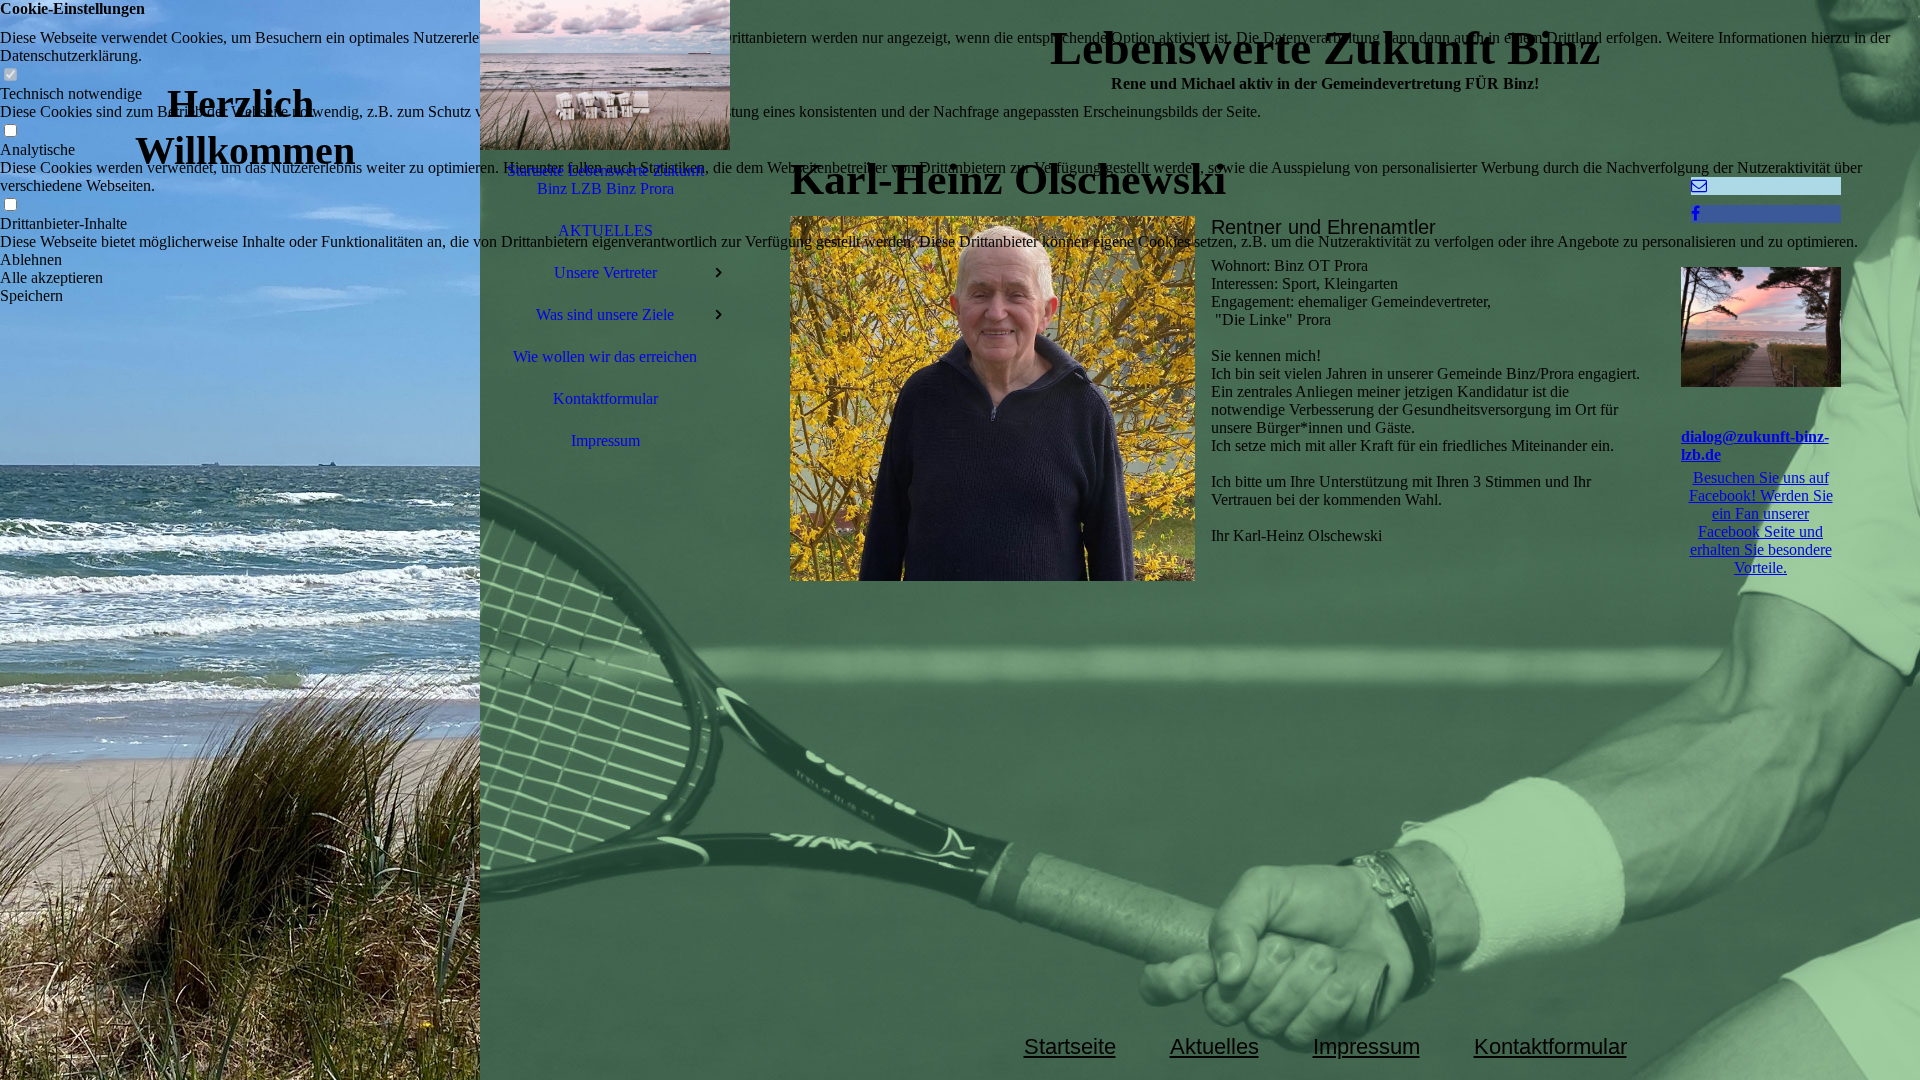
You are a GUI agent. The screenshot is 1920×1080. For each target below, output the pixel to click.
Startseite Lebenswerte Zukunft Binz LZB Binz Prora (605, 179)
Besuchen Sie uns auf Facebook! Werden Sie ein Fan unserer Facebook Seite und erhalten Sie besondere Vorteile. (1761, 522)
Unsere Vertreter (605, 272)
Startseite (1070, 1046)
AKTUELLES (605, 230)
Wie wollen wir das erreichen (605, 356)
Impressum (605, 440)
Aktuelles (1214, 1046)
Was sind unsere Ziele (605, 314)
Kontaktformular (605, 398)
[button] (960, 260)
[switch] (10, 75)
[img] (240, 540)
